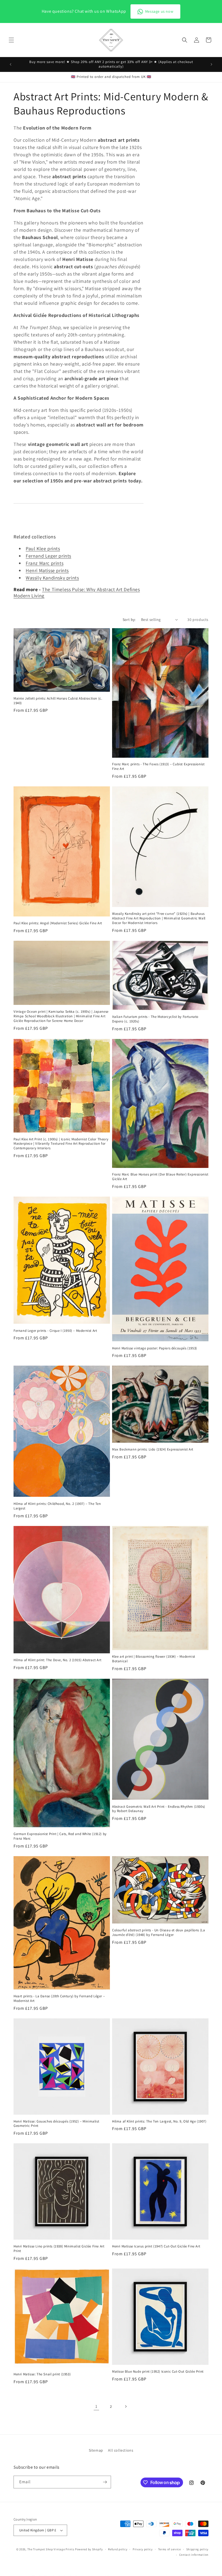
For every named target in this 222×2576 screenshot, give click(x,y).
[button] (11, 40)
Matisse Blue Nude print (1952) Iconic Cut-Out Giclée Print (158, 2372)
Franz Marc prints (45, 563)
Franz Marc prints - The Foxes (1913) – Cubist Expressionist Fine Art (158, 766)
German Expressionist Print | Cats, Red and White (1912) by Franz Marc (60, 1836)
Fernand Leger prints (48, 556)
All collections (121, 2450)
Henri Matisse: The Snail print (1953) (42, 2374)
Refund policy (118, 2549)
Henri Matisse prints (47, 570)
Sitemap (96, 2450)
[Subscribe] (105, 2482)
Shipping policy (197, 2549)
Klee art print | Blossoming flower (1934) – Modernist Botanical (154, 1659)
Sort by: (129, 620)
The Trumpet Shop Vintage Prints (51, 2549)
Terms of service (169, 2549)
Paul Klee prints (43, 549)
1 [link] (96, 2406)
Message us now (159, 11)
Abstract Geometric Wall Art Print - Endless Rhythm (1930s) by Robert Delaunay (159, 1809)
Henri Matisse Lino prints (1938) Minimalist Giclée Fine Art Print (59, 2249)
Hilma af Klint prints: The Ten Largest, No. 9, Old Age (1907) (159, 2121)
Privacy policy (143, 2549)
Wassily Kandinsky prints (52, 578)
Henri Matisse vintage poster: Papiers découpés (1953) (155, 1348)
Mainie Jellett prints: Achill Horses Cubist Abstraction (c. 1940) (58, 701)
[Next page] (126, 2406)
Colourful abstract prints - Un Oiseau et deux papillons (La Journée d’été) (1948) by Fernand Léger (159, 1933)
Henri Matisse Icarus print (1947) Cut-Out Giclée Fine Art (156, 2246)
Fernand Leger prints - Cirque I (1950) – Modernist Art (55, 1331)
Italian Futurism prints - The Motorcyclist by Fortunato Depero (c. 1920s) (155, 1019)
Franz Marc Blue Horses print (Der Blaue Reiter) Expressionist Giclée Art (160, 1177)
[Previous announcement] (11, 64)
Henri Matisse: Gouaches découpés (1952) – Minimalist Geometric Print (56, 2124)
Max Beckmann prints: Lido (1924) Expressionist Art (153, 1449)
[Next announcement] (211, 64)
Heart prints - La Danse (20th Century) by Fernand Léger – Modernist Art (59, 1999)
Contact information (194, 2555)
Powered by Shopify (89, 2549)
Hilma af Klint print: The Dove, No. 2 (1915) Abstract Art (57, 1660)
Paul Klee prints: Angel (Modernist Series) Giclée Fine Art (58, 923)
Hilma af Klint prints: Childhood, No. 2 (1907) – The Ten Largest (57, 1506)
